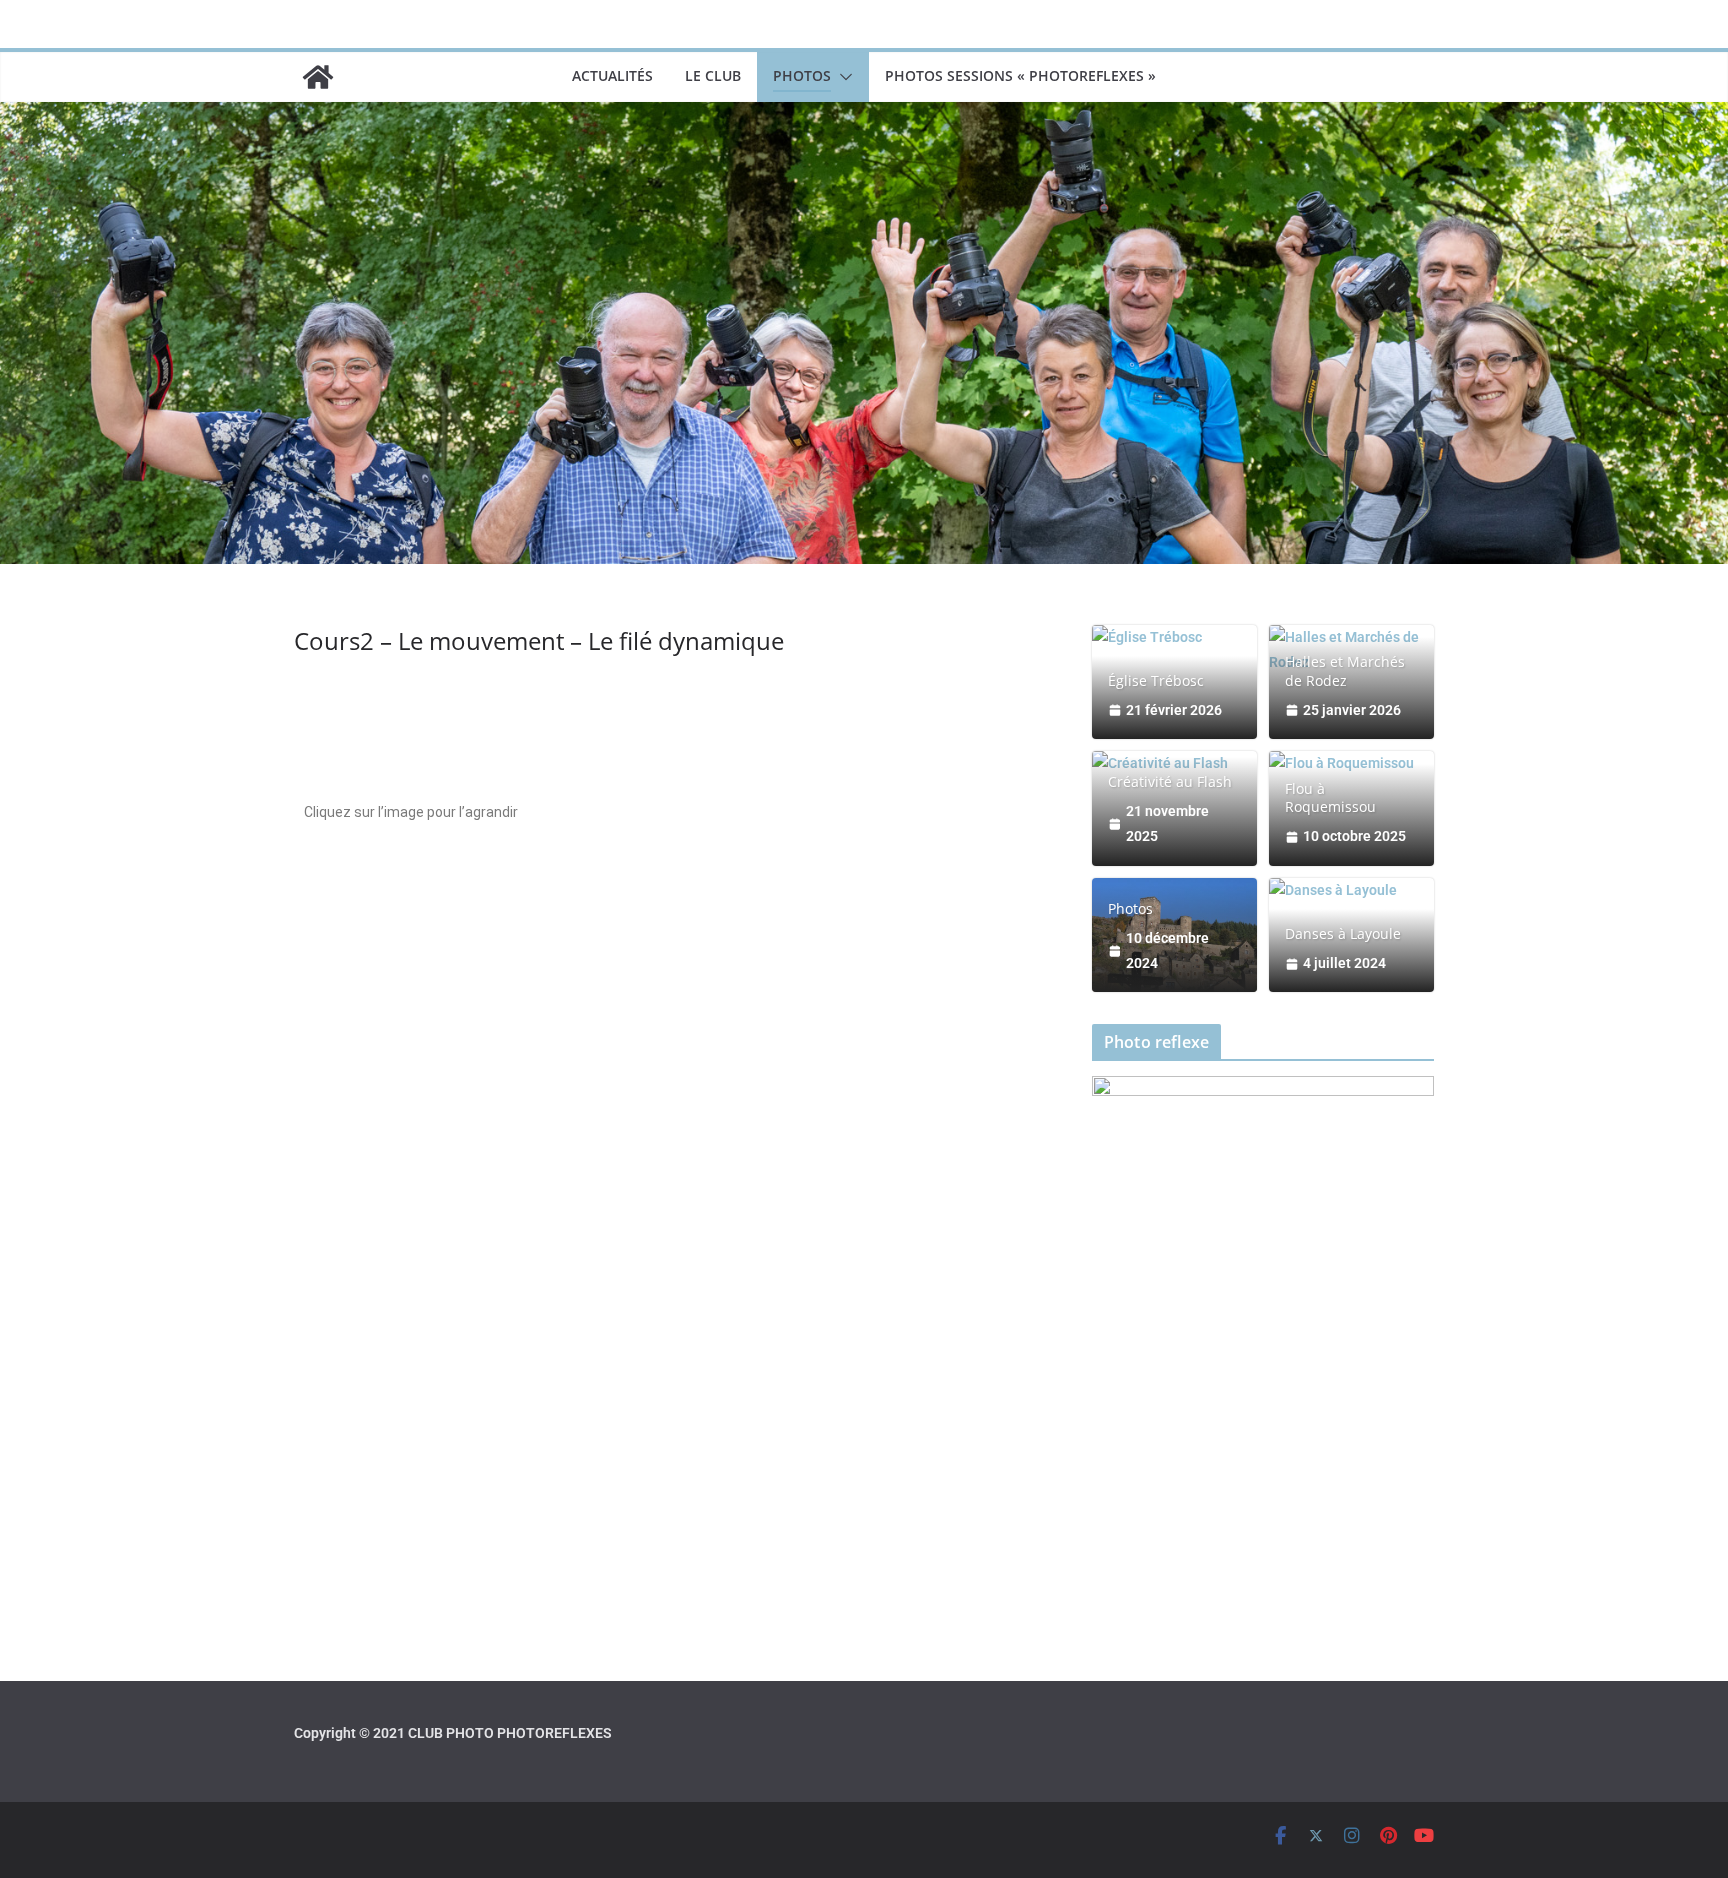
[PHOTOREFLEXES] (318, 77)
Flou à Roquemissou (1330, 798)
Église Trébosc (1156, 681)
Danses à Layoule (1343, 934)
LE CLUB (713, 75)
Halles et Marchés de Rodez (1345, 671)
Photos (802, 75)
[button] (842, 77)
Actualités (612, 75)
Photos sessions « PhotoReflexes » (1020, 75)
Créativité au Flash (1170, 782)
